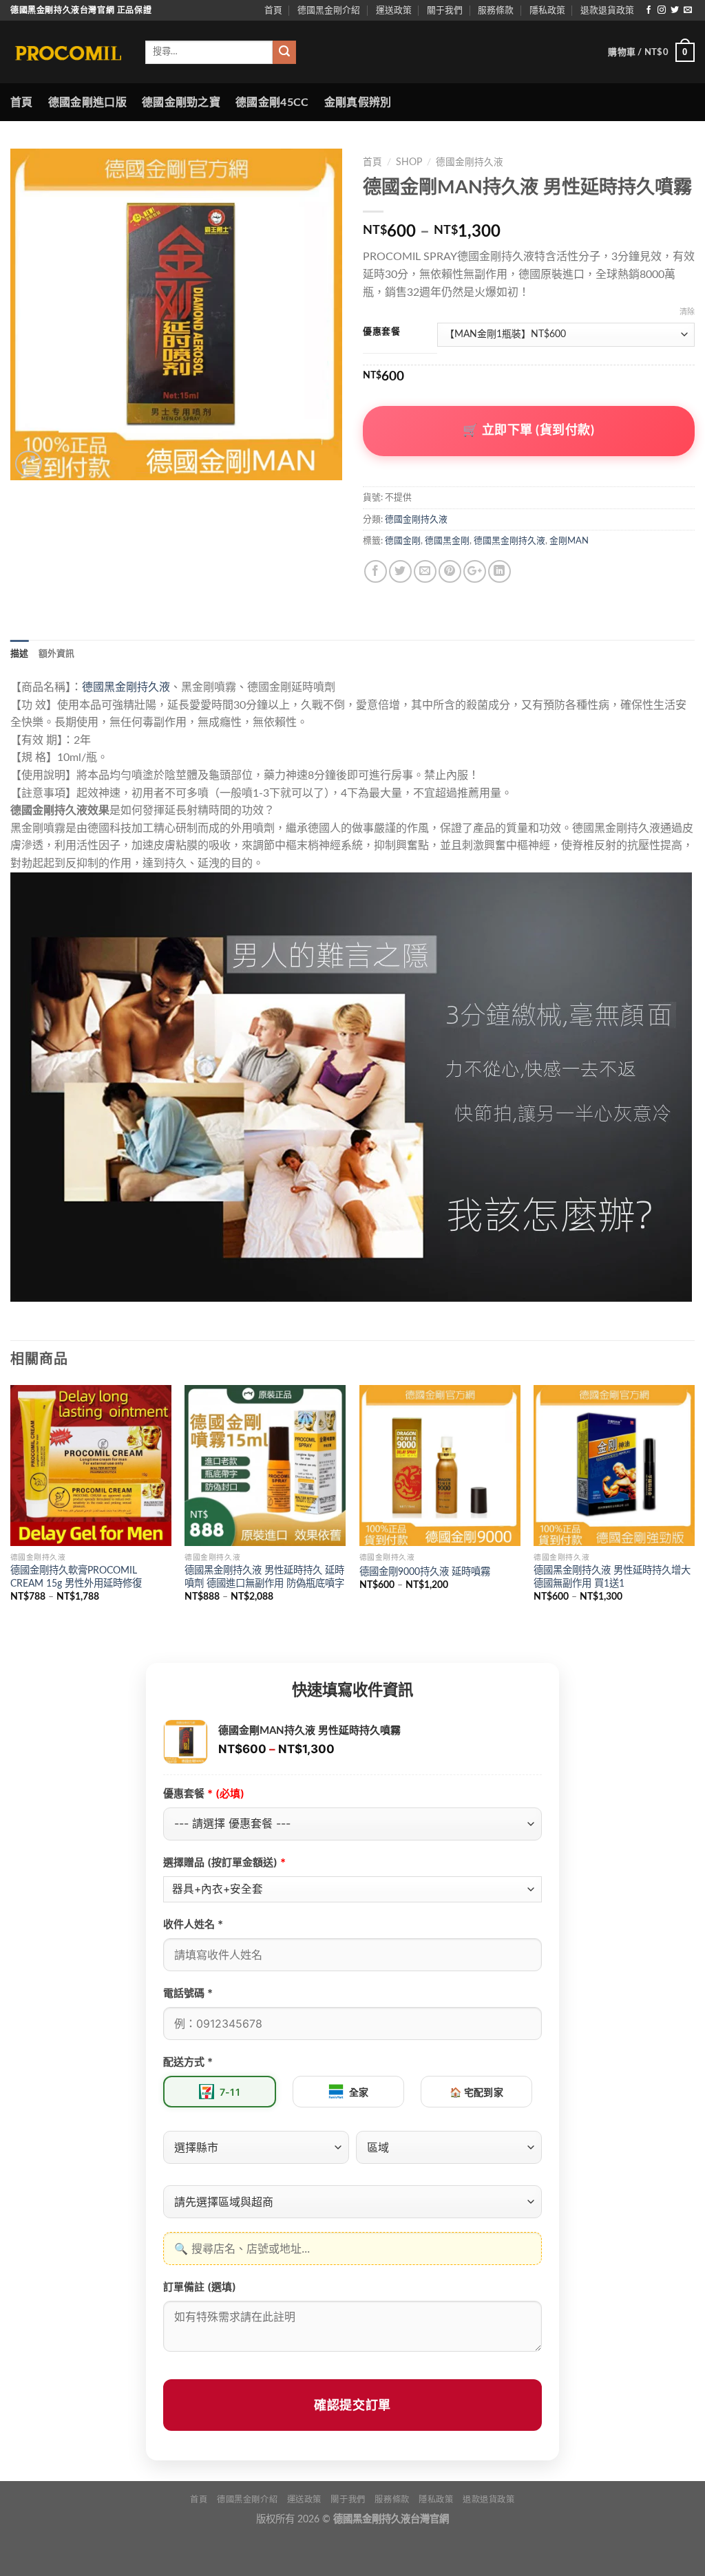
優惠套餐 (382, 332)
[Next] (694, 1512)
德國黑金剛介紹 (329, 10)
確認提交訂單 (352, 2405)
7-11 (230, 2092)
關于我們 (445, 10)
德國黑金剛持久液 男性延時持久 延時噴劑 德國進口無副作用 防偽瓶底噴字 (264, 1577)
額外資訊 (57, 654)
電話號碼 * (188, 1993)
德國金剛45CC (272, 103)
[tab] (20, 654)
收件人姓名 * (193, 1924)
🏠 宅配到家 (477, 2092)
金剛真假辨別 (358, 103)
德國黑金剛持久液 (509, 541)
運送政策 (394, 10)
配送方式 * (188, 2062)
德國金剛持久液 (470, 162)
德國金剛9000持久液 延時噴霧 (425, 1572)
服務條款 (496, 10)
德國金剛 (403, 541)
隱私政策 (547, 10)
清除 (687, 312)
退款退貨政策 (607, 10)
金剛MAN (569, 541)
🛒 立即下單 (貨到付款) (528, 431)
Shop (409, 162)
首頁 (273, 10)
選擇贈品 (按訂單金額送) (224, 1862)
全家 (359, 2092)
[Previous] (11, 1512)
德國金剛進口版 (87, 103)
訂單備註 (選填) (200, 2287)
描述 (20, 654)
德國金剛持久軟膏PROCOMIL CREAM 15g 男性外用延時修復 (76, 1577)
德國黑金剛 (447, 541)
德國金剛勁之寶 (181, 103)
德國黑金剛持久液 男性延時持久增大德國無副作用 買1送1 (612, 1577)
